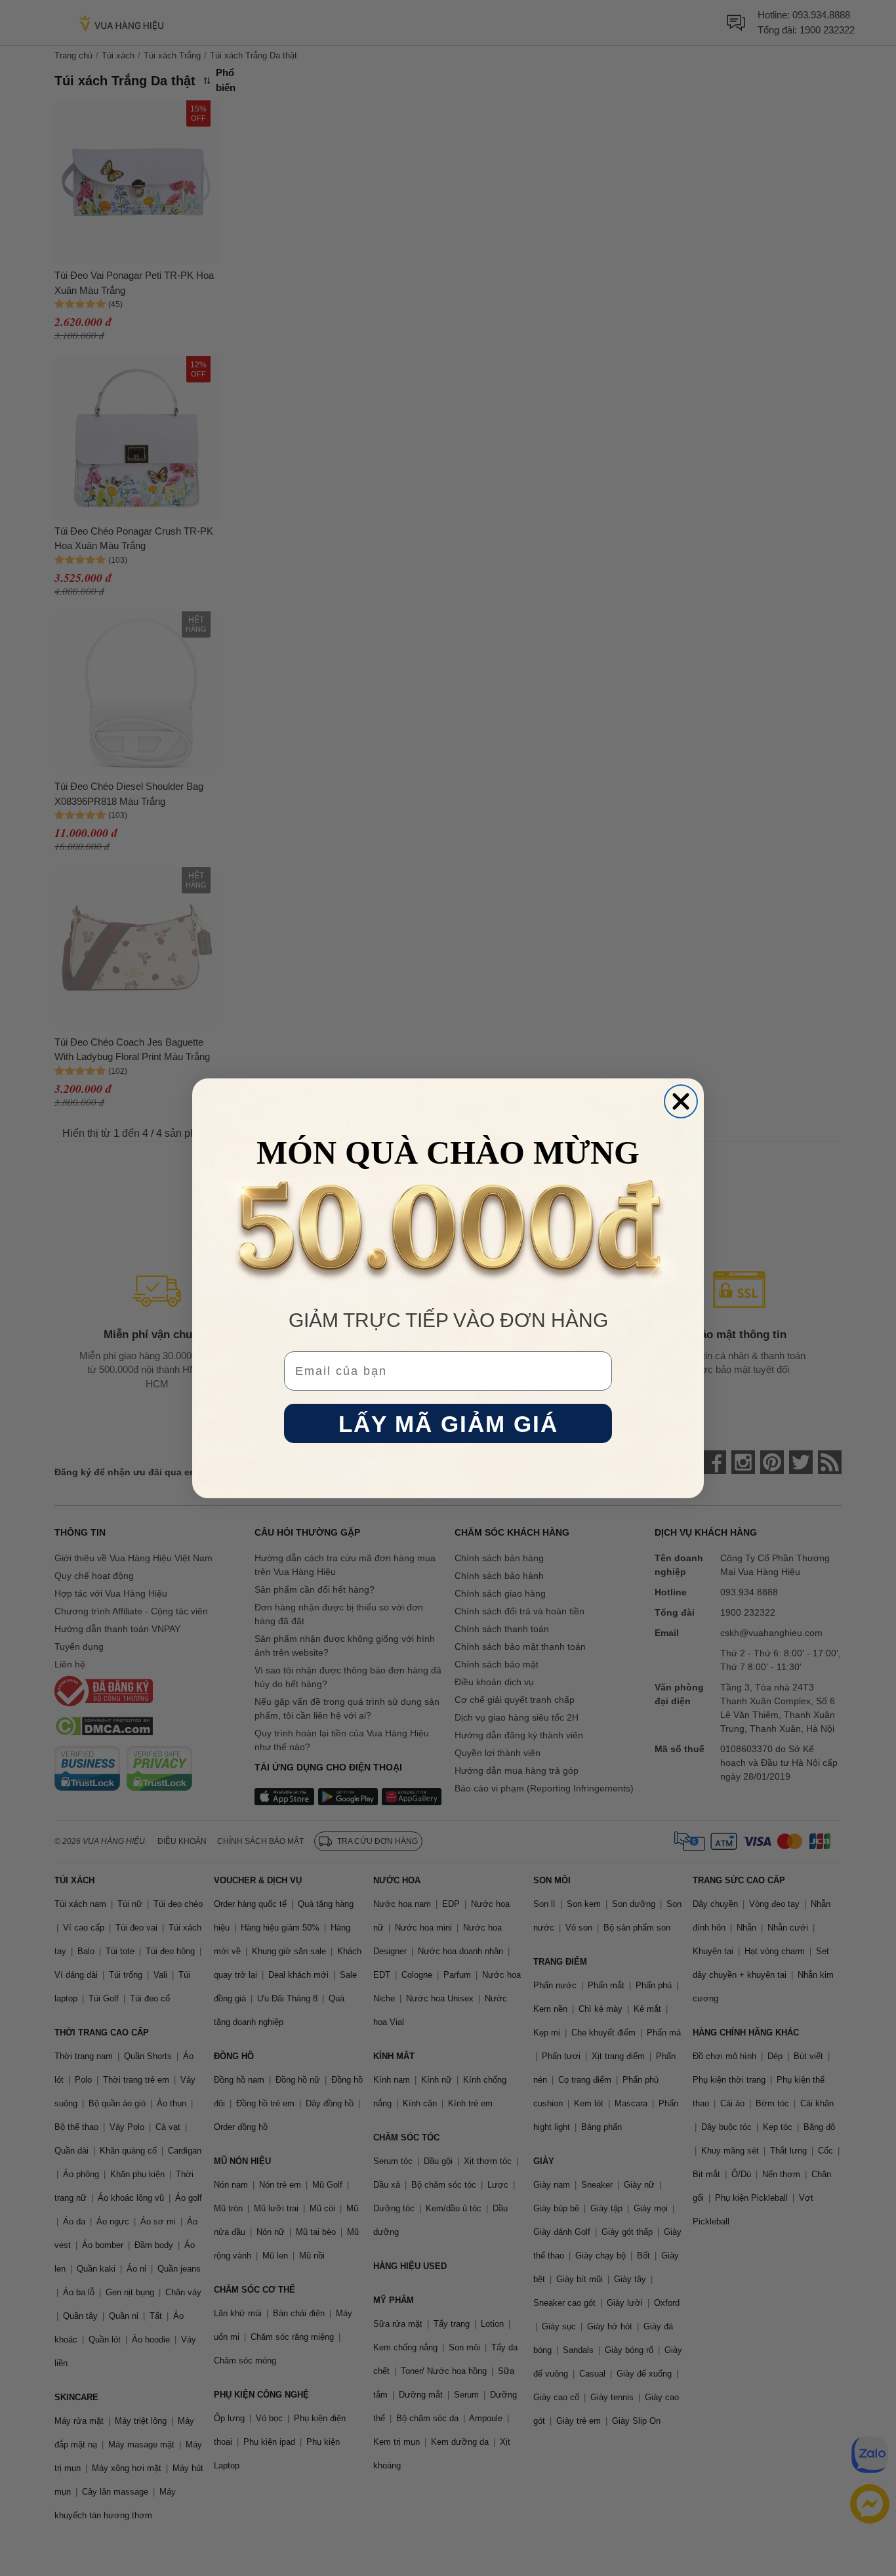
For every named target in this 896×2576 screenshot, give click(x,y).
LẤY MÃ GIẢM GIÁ (448, 1423)
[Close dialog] (681, 1101)
